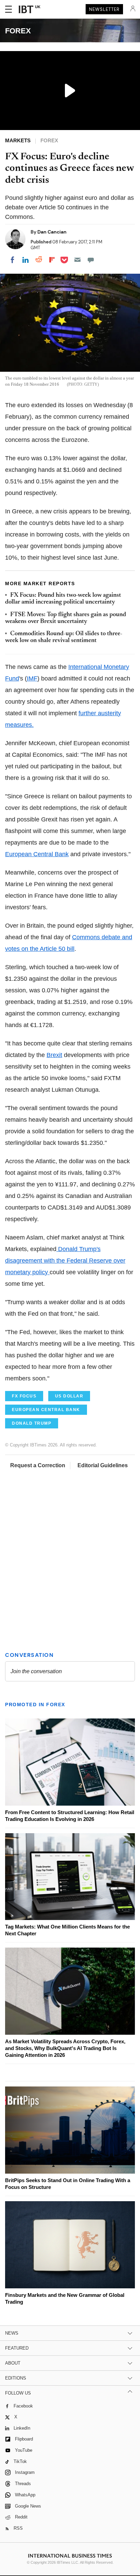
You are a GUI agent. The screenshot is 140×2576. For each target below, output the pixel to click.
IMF (32, 678)
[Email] (77, 260)
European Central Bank (37, 854)
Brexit (54, 1055)
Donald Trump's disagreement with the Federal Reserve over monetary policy (65, 1261)
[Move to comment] (91, 260)
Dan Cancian (52, 232)
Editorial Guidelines (103, 1465)
